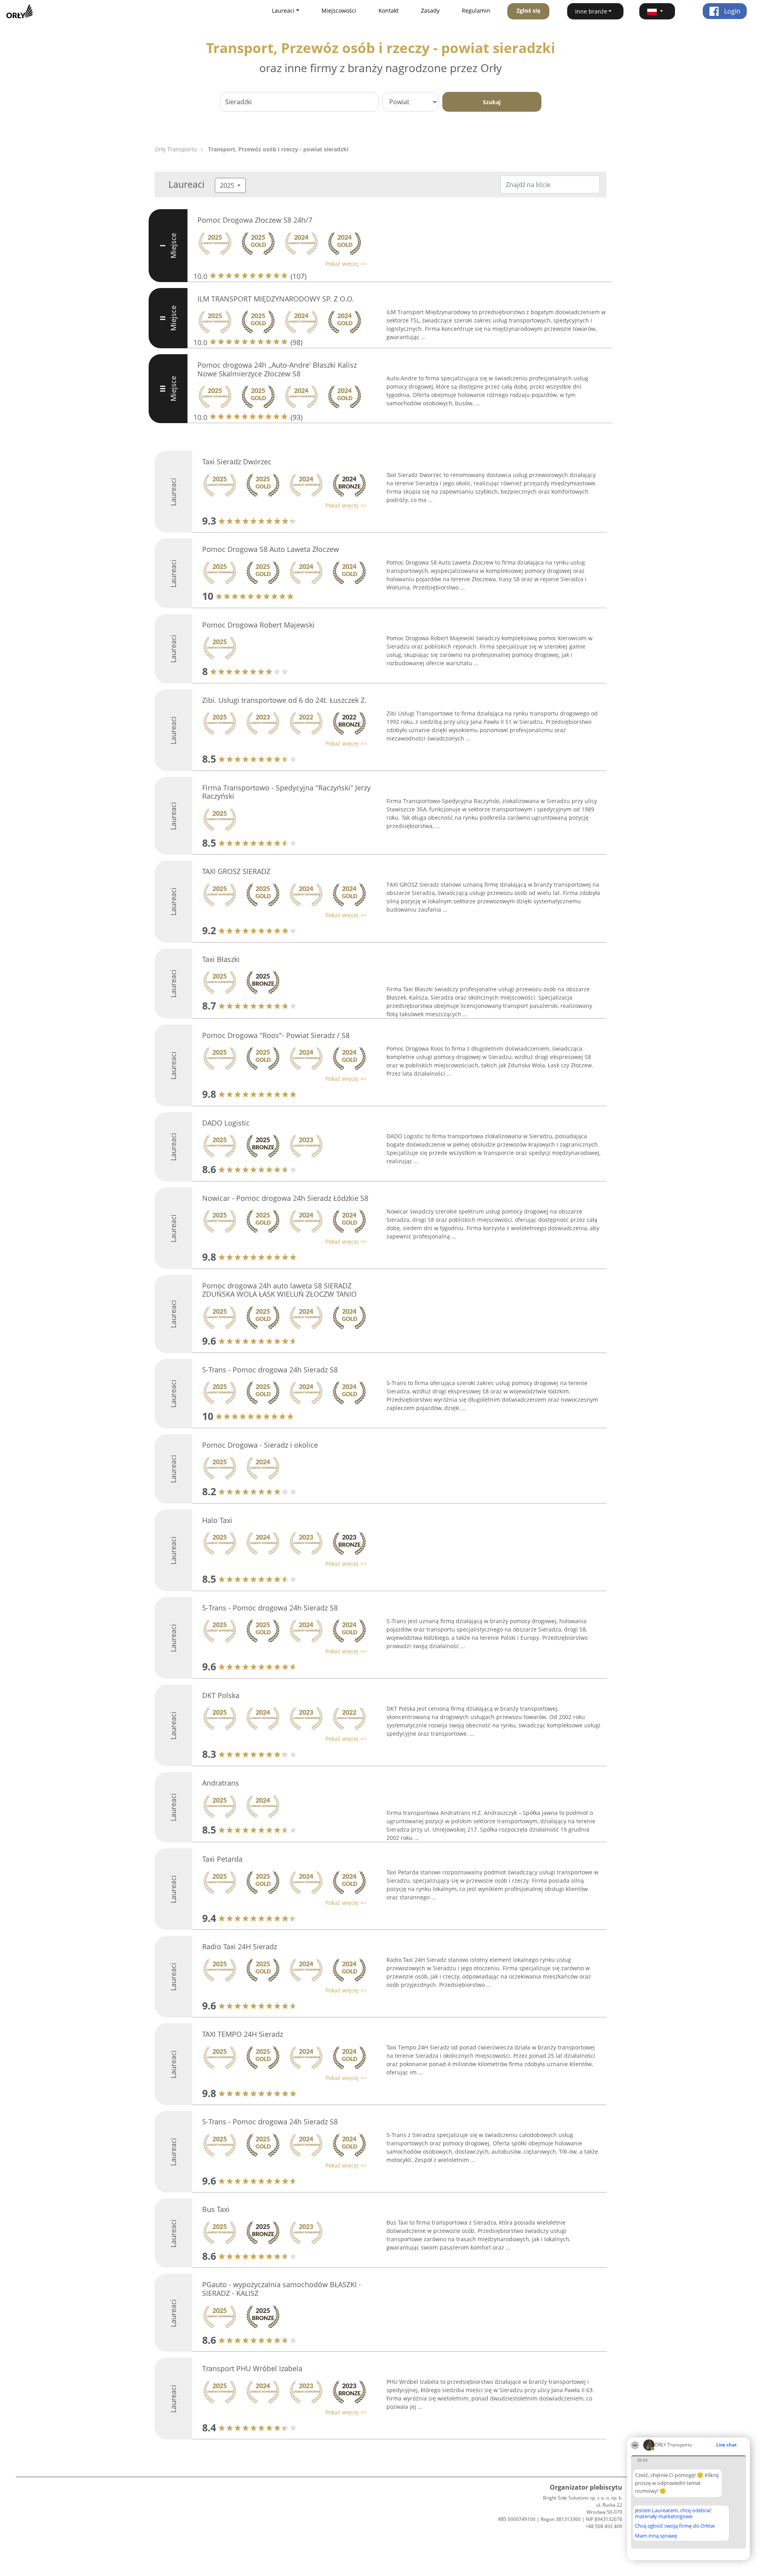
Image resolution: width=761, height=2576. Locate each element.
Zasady (430, 10)
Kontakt (389, 10)
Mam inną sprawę (656, 2536)
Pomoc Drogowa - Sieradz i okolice (260, 1445)
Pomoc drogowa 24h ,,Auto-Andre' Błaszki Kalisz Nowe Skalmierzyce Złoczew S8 (277, 369)
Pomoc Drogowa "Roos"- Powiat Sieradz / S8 (276, 1035)
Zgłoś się (528, 10)
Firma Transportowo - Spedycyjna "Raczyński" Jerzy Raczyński (286, 792)
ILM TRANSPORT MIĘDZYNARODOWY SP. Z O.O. (276, 299)
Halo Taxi (217, 1520)
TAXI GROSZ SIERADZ (236, 871)
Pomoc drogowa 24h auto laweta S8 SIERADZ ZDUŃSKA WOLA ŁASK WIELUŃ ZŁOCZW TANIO (279, 1290)
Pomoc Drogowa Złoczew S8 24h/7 (255, 220)
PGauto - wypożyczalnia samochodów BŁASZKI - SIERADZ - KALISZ (282, 2289)
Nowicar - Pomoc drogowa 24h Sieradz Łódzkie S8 (285, 1198)
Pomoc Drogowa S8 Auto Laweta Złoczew (271, 549)
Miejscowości (339, 10)
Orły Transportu (176, 149)
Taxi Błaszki (221, 959)
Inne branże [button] (591, 11)
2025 (228, 185)
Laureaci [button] (283, 10)
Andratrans (221, 1783)
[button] (657, 11)
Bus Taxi (216, 2209)
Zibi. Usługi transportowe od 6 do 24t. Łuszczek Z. (284, 700)
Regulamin (476, 10)
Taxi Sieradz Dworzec (237, 462)
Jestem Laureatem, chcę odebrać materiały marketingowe (673, 2513)
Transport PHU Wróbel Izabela (252, 2368)
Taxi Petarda (222, 1859)
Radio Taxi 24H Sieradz (240, 1946)
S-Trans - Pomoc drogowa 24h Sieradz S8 (270, 1370)
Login (731, 11)
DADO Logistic (226, 1123)
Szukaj (492, 102)
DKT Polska (221, 1695)
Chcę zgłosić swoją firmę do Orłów (675, 2526)
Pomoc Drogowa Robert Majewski (258, 625)
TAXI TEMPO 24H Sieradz (243, 2034)
